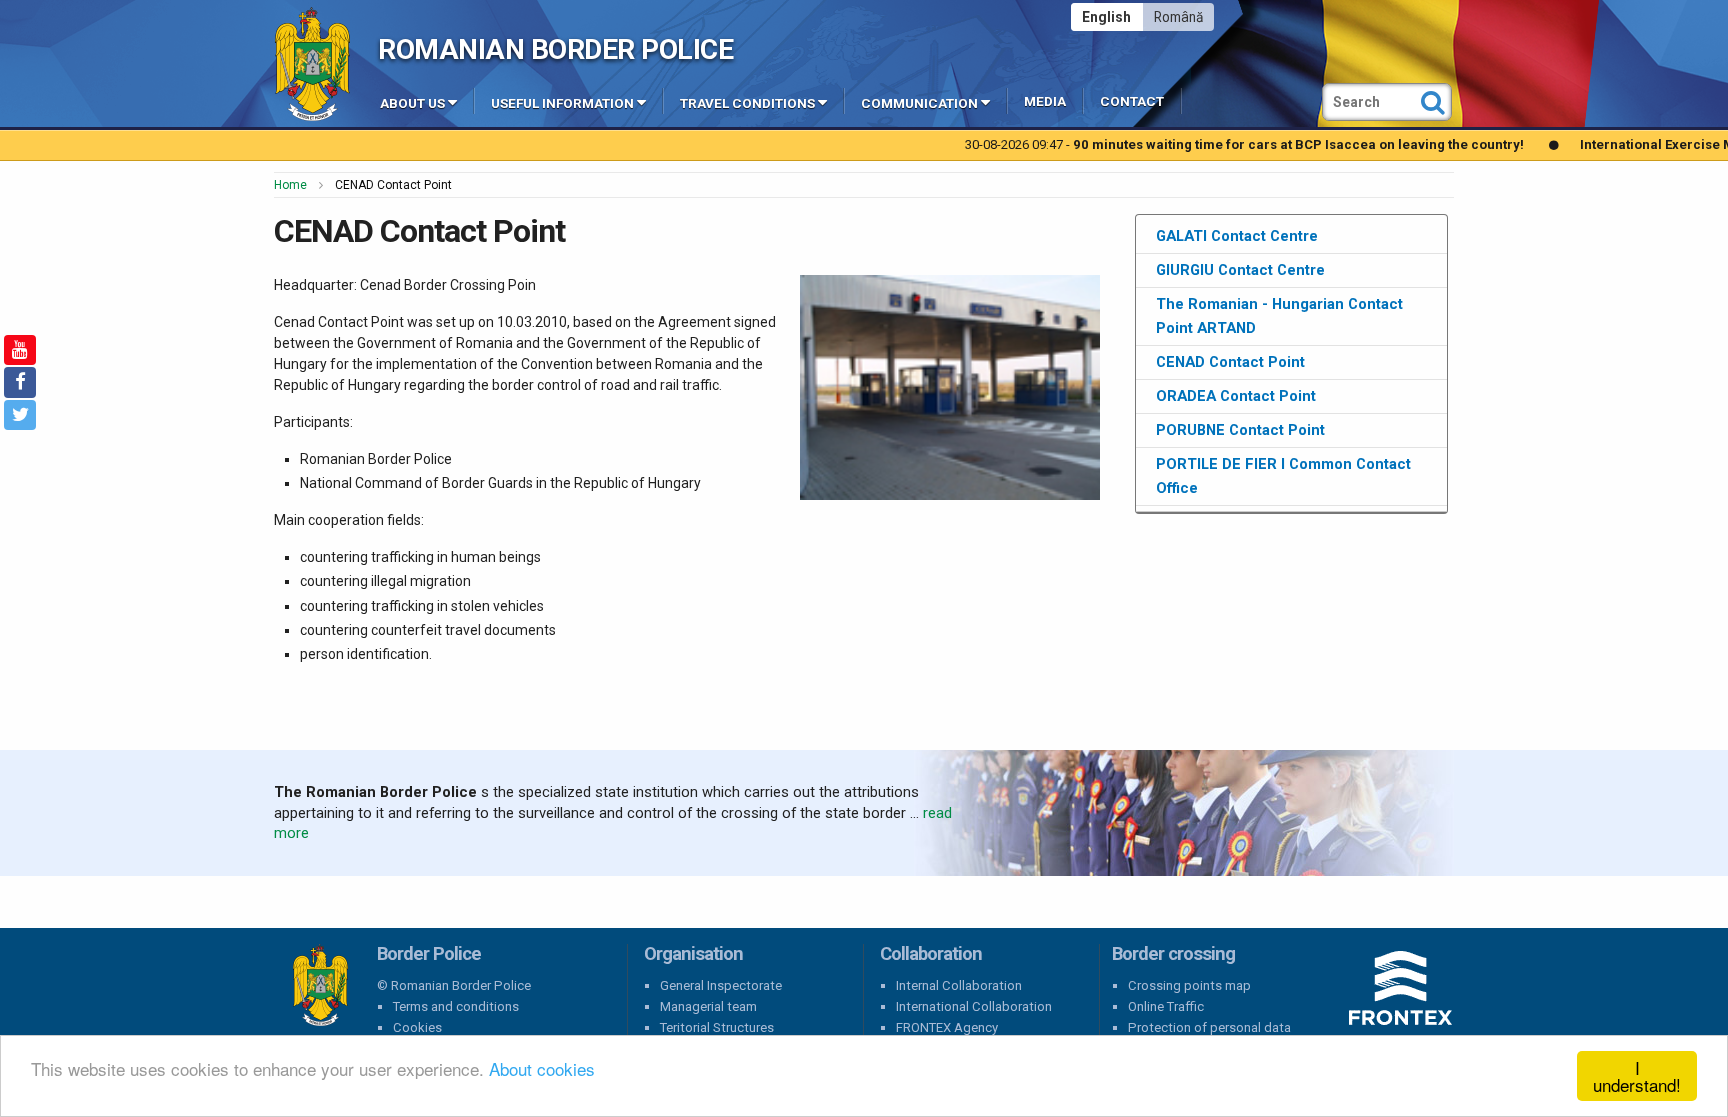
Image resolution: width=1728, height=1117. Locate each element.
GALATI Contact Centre (1237, 236)
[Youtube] (20, 350)
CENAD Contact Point (1230, 362)
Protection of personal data (1209, 1027)
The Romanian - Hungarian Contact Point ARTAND (1279, 316)
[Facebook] (20, 382)
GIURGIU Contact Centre (1240, 270)
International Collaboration (974, 1006)
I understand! (1637, 1076)
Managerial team (708, 1006)
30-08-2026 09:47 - (1150, 144)
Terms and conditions (456, 1006)
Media (1045, 101)
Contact (1132, 101)
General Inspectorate (721, 985)
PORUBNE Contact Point (1240, 430)
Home (290, 185)
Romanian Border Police (555, 49)
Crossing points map (1189, 985)
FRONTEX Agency (947, 1027)
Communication (919, 103)
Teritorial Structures (717, 1027)
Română (1178, 17)
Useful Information (562, 103)
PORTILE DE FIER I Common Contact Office (1283, 476)
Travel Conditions (747, 103)
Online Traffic (1166, 1006)
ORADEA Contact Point (1236, 396)
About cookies (542, 1068)
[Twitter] (20, 415)
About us (412, 103)
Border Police (320, 986)
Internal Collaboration (959, 985)
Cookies (417, 1027)
